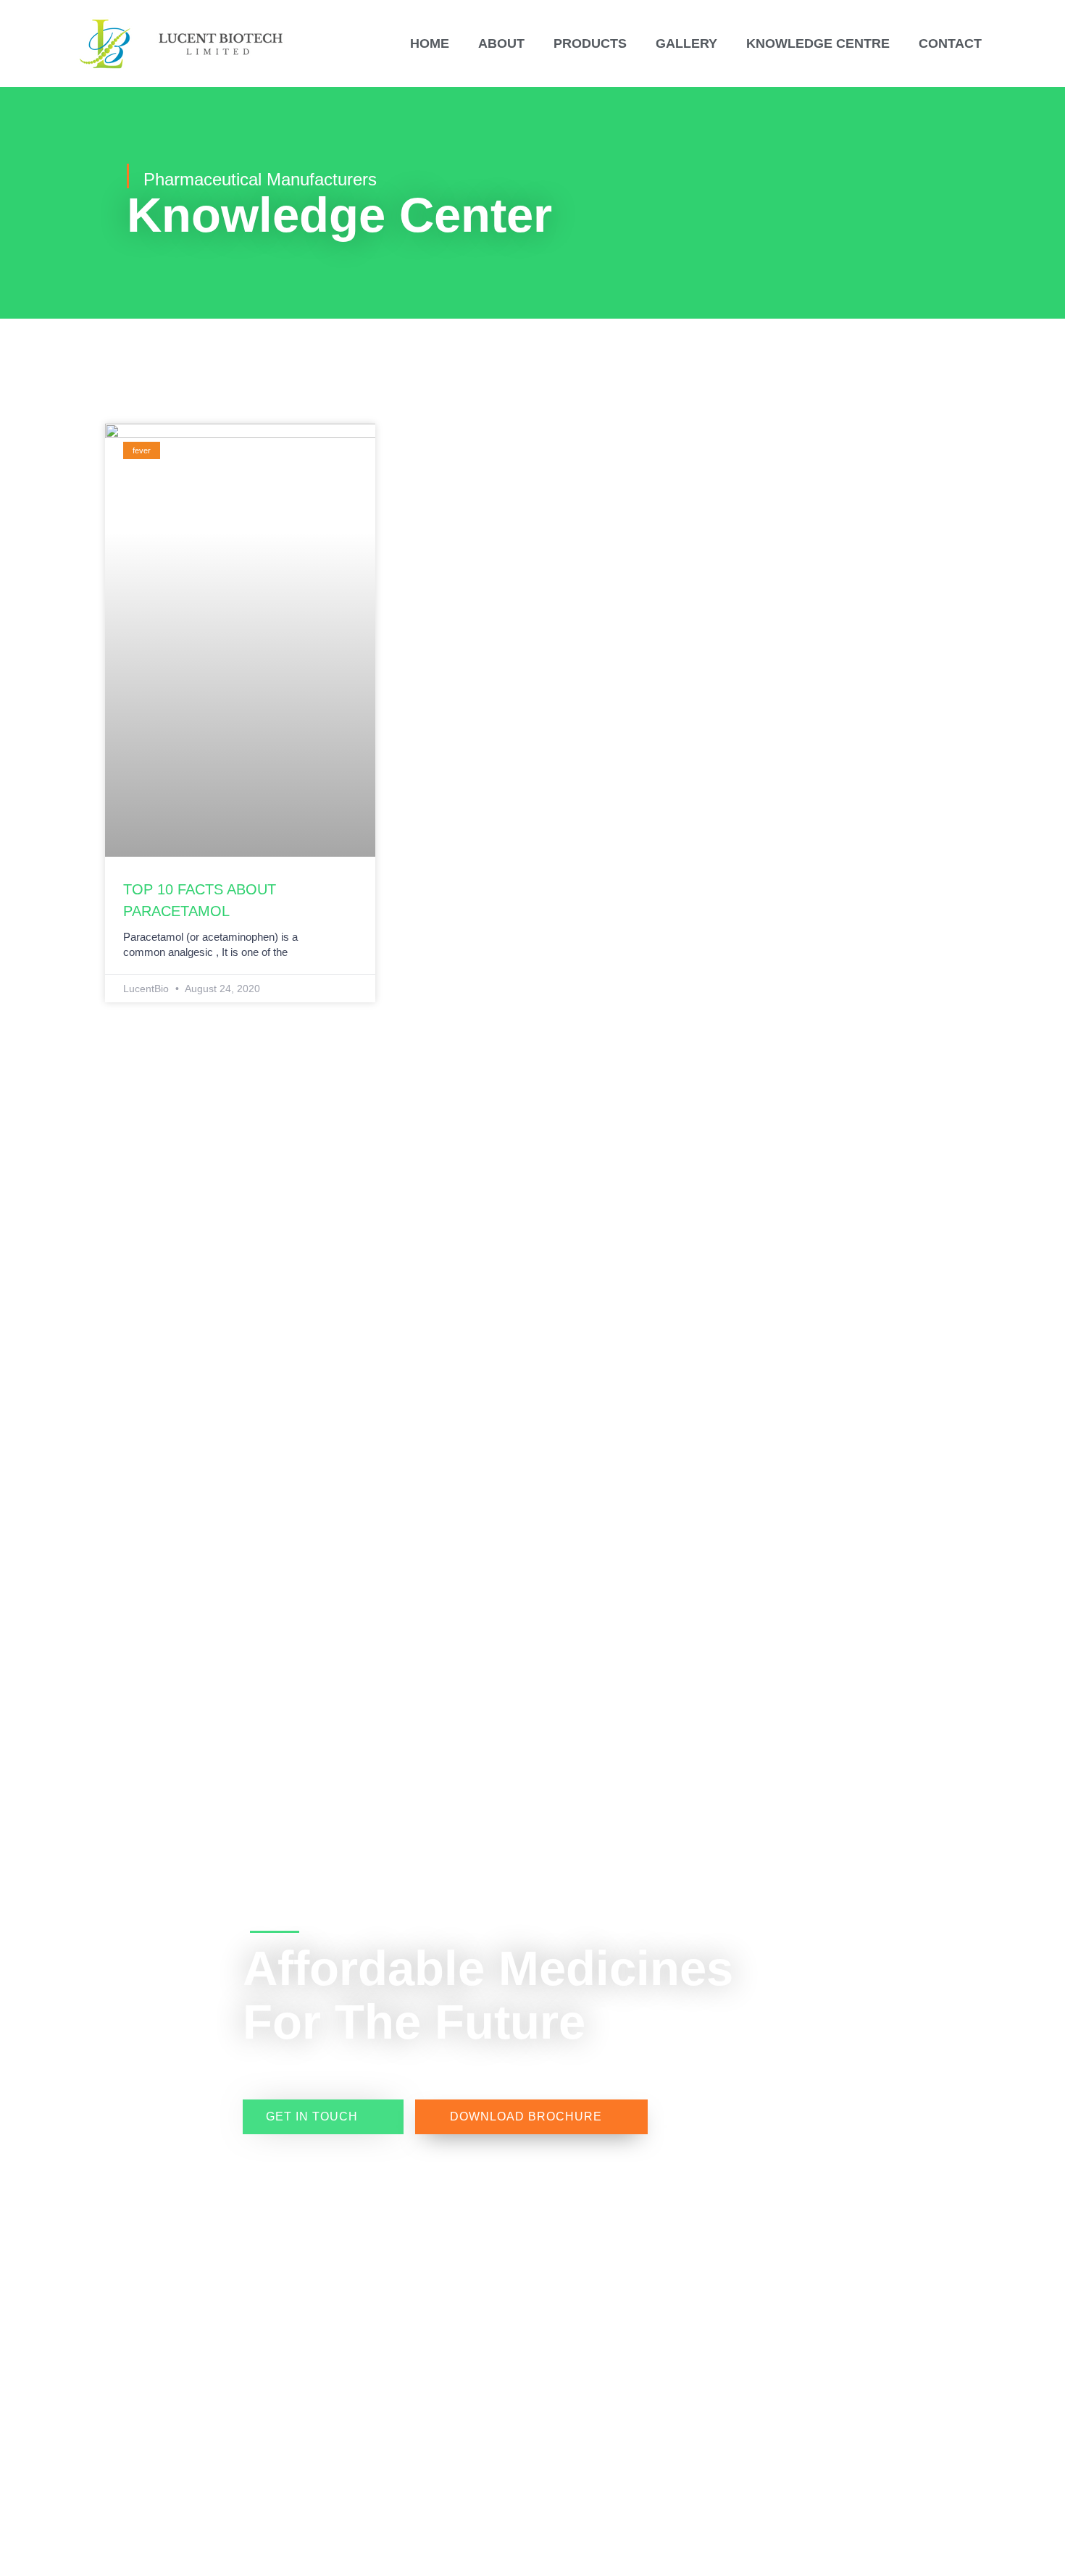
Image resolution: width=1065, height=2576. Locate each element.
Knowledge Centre (818, 43)
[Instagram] (175, 1976)
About (501, 43)
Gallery (686, 43)
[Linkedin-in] (175, 2002)
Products (590, 43)
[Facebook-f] (175, 1950)
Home (430, 43)
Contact (950, 43)
